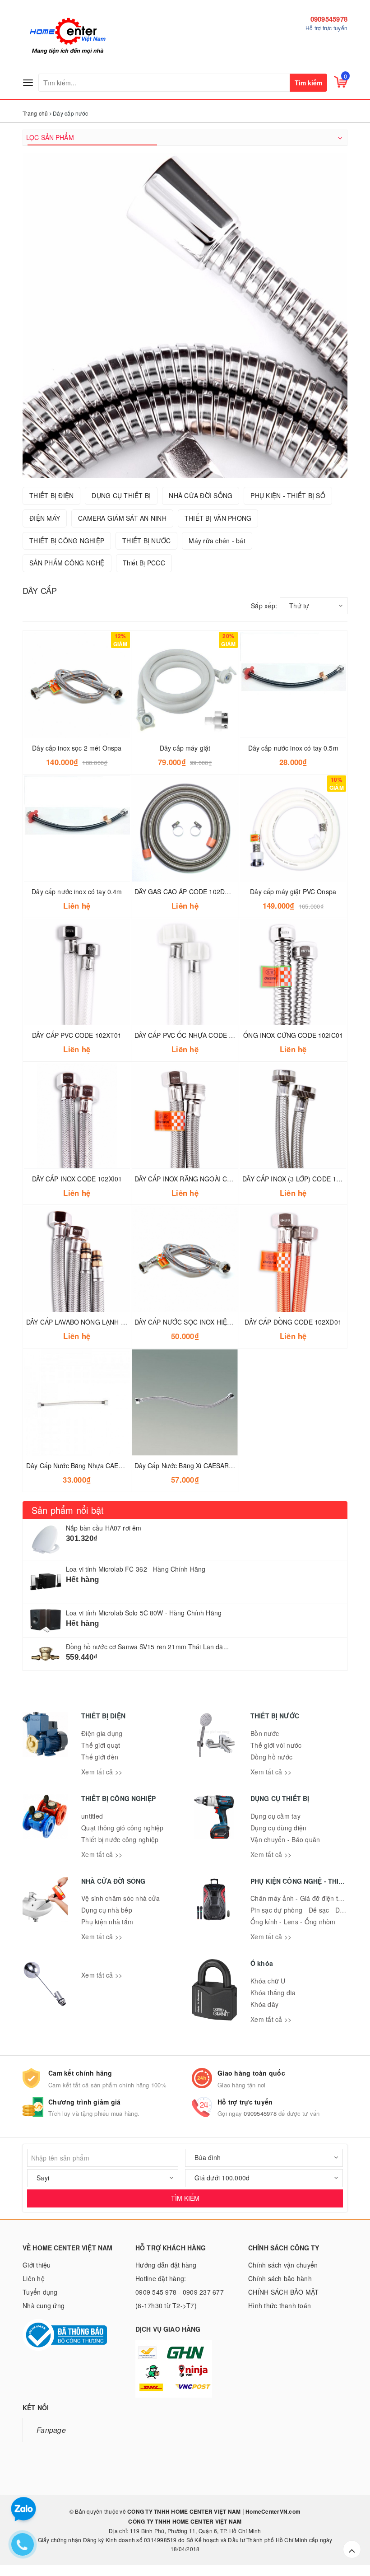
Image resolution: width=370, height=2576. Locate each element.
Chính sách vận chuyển (283, 2265)
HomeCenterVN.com (272, 2511)
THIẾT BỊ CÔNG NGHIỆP (67, 541)
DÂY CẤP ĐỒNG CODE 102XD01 (293, 1322)
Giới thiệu (37, 2265)
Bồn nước (265, 1733)
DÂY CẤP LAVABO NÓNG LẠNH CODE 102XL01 (97, 1322)
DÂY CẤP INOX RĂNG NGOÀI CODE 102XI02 (201, 1179)
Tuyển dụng (40, 2292)
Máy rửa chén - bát (217, 541)
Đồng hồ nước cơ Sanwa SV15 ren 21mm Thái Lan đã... (147, 1647)
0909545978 (329, 19)
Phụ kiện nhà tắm (107, 1922)
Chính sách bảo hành (280, 2278)
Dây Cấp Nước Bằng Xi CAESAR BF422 (192, 1465)
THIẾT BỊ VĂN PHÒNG (218, 518)
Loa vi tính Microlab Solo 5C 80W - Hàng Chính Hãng (144, 1613)
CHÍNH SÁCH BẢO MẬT (284, 2292)
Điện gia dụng (102, 1733)
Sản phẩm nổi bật (68, 1510)
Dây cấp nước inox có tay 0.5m (293, 748)
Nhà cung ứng (44, 2305)
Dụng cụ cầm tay (275, 1816)
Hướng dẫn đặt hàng (166, 2265)
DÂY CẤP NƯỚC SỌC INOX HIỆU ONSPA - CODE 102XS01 (221, 1322)
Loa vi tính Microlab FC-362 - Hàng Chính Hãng (136, 1569)
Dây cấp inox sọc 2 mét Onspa (77, 748)
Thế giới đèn (100, 1757)
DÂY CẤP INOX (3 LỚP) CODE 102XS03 (301, 1179)
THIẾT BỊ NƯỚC (146, 541)
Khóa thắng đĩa (273, 1993)
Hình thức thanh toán (280, 2305)
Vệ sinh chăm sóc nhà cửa (120, 1898)
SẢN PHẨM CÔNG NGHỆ (67, 563)
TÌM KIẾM (185, 2198)
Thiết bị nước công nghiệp (120, 1839)
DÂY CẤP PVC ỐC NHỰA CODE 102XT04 (195, 1035)
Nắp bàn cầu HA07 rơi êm (104, 1528)
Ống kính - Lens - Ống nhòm (293, 1922)
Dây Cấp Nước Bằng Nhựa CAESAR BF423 (89, 1465)
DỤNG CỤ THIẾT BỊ (121, 495)
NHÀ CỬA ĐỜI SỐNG (201, 495)
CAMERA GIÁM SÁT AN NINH (122, 518)
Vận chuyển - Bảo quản (285, 1839)
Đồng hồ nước (271, 1757)
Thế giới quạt (101, 1745)
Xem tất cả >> (102, 1772)
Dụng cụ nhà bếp (107, 1910)
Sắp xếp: (264, 606)
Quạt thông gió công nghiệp (123, 1828)
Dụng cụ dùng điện (278, 1828)
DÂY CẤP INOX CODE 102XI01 (77, 1179)
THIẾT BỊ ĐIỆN (51, 495)
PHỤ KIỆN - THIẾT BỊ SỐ (288, 495)
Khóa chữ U (268, 1981)
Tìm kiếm (308, 83)
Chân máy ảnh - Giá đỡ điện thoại (301, 1898)
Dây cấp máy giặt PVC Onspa (293, 891)
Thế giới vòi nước (276, 1745)
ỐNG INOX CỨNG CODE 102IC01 (293, 1035)
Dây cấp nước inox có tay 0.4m (77, 891)
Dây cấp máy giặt (185, 748)
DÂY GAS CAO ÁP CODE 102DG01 (186, 891)
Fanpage (51, 2430)
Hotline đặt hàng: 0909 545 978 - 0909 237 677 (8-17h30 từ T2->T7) (180, 2292)
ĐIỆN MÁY (45, 518)
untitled (92, 1816)
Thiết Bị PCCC (144, 563)
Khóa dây (264, 2004)
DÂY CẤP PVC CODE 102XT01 (77, 1035)
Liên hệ (34, 2278)
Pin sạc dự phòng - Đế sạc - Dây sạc (305, 1910)
